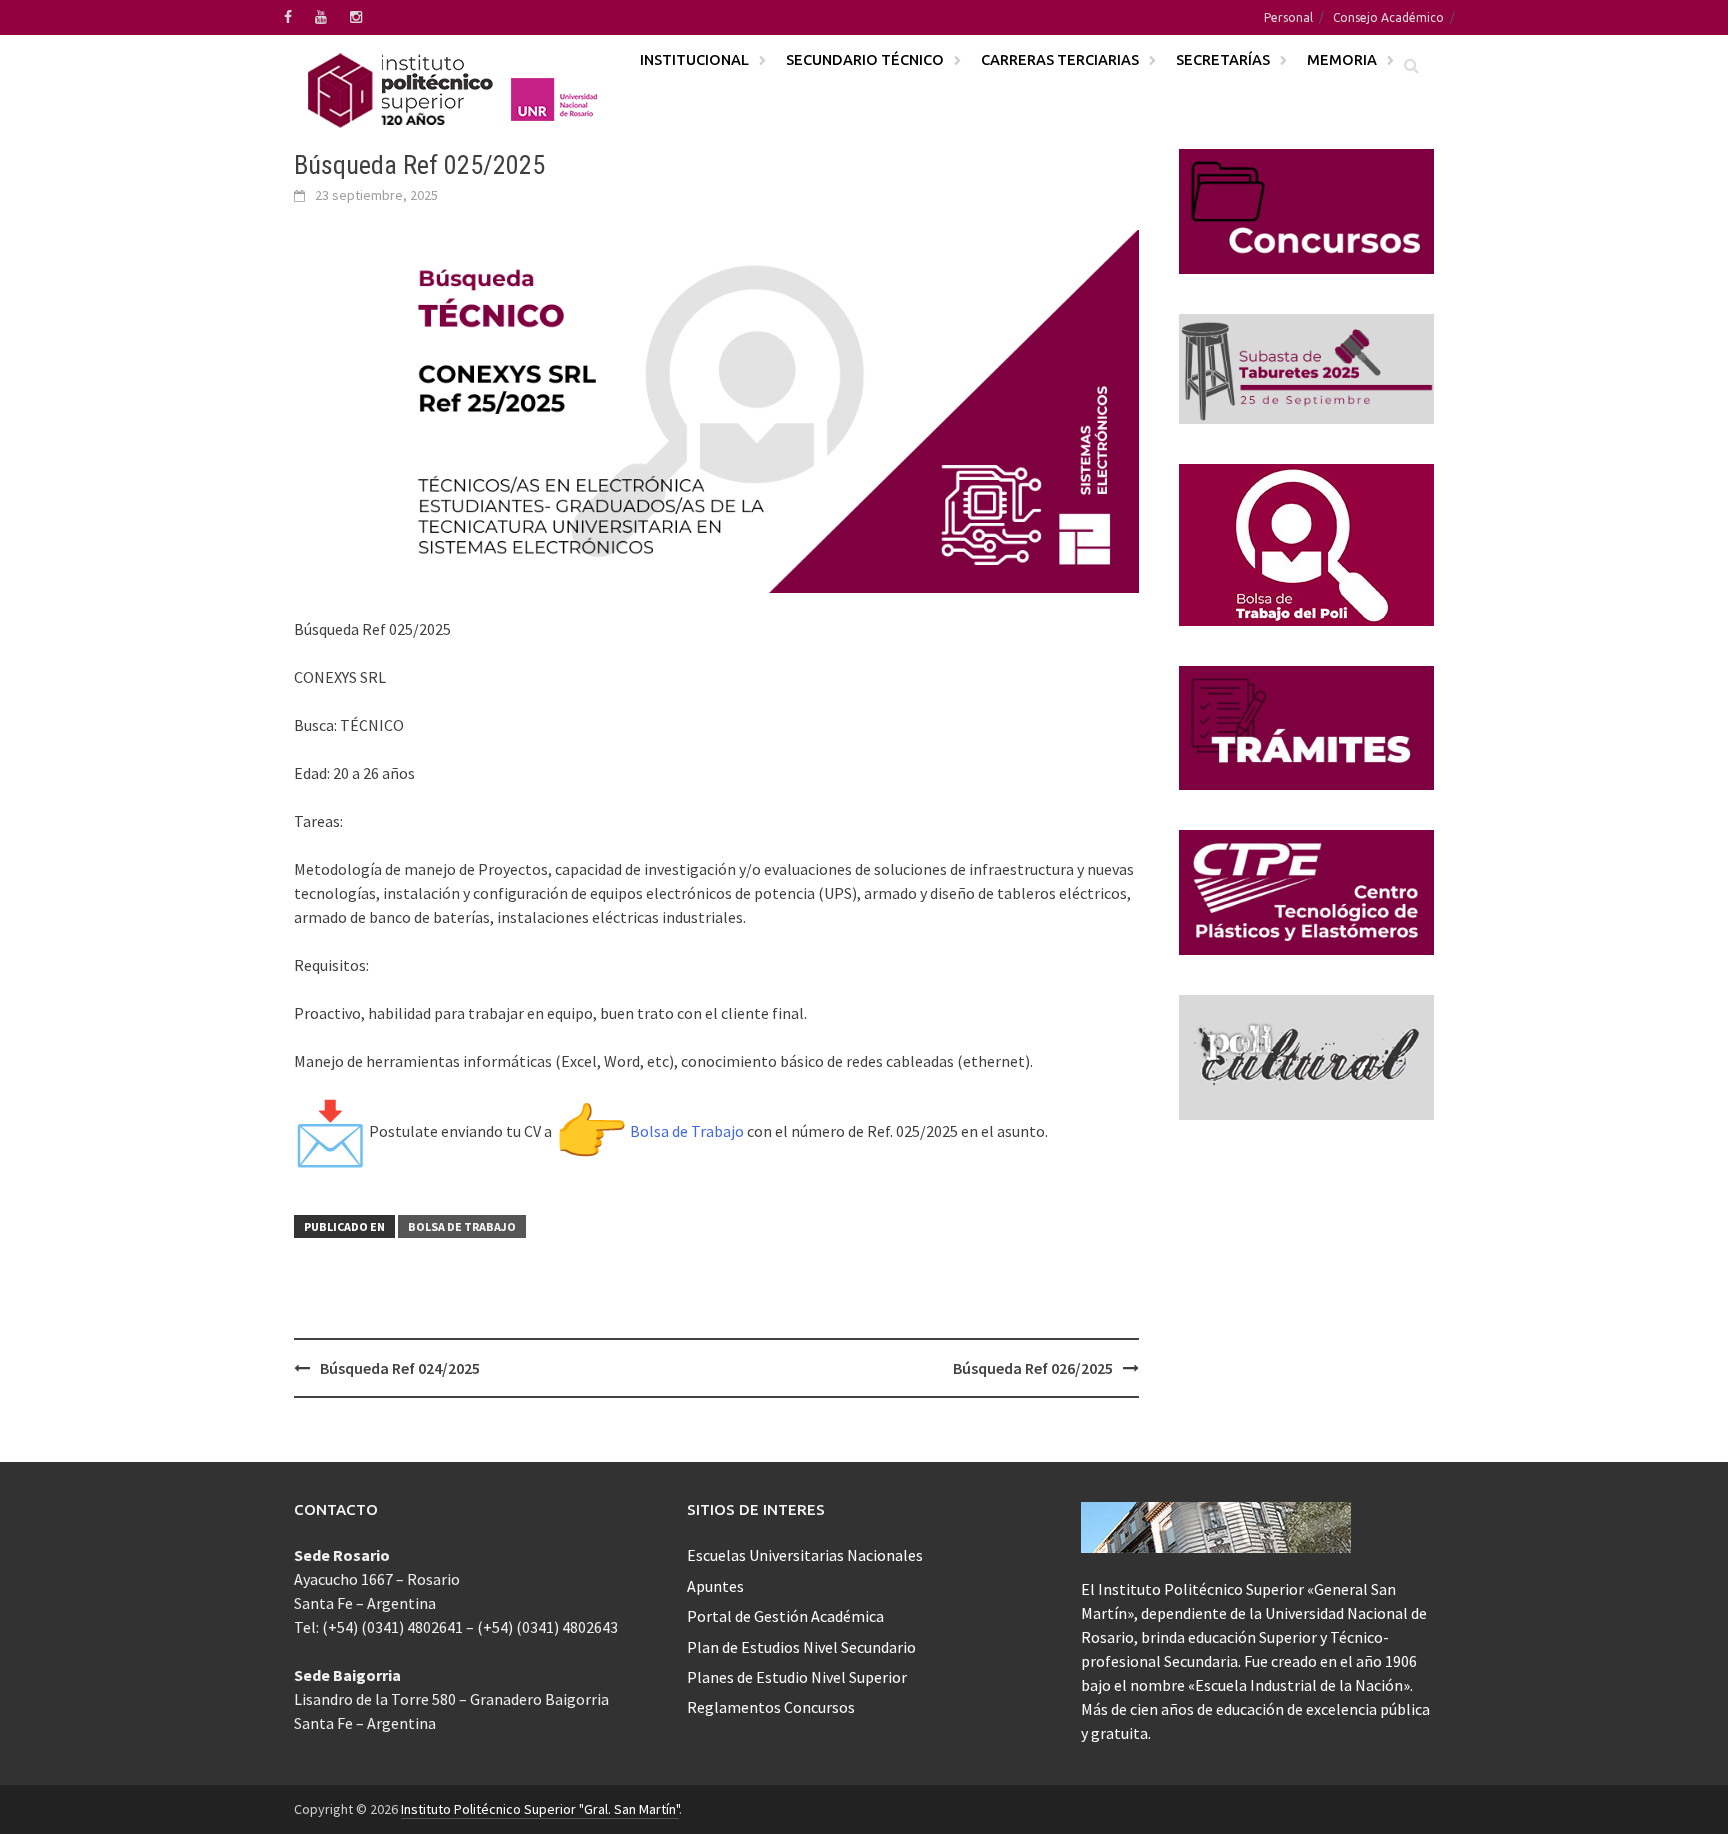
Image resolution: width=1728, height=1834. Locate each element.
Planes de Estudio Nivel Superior (797, 1677)
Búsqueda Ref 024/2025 (400, 1368)
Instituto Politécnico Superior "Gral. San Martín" (540, 1809)
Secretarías (1223, 59)
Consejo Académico (1388, 17)
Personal (1288, 17)
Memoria (1342, 59)
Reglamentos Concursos (771, 1707)
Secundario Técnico (865, 59)
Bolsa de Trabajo (687, 1131)
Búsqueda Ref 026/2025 (1033, 1368)
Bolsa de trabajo (462, 1226)
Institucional (694, 59)
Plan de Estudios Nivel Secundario (801, 1647)
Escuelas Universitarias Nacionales (805, 1555)
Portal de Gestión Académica (785, 1616)
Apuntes (715, 1586)
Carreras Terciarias (1060, 59)
